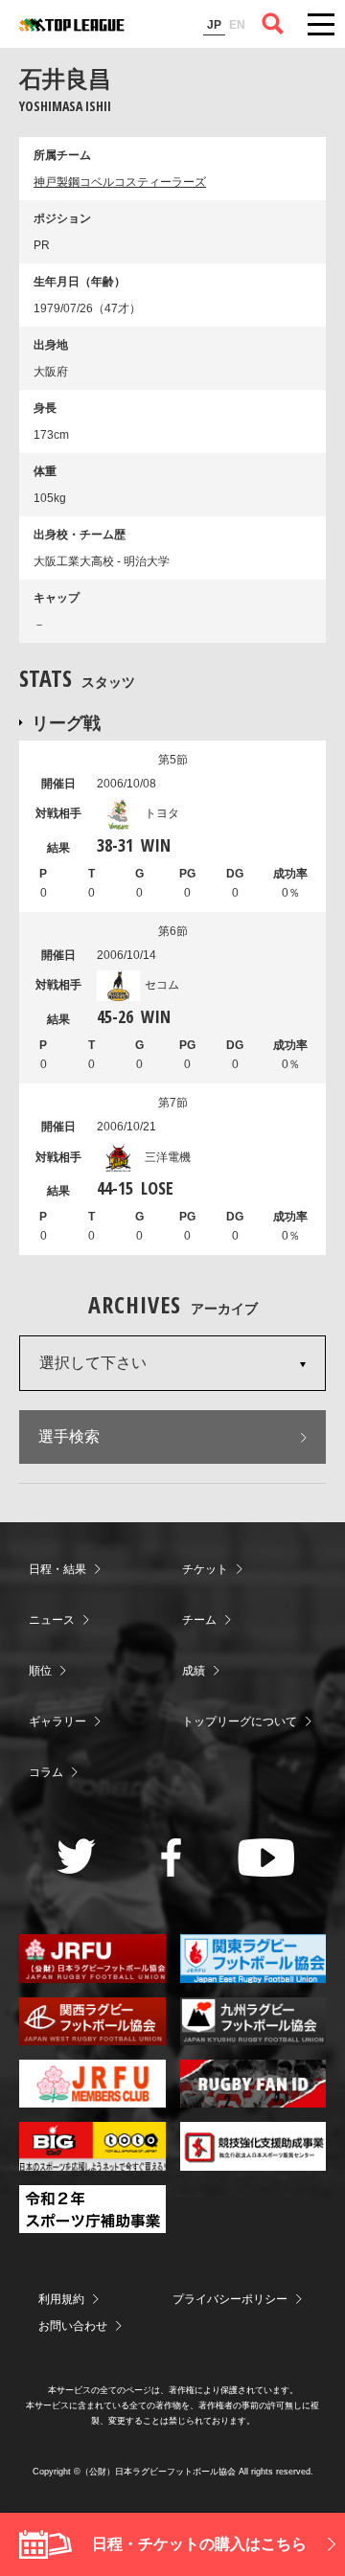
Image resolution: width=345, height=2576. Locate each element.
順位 (40, 1671)
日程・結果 (57, 1569)
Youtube (266, 1858)
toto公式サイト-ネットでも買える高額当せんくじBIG (92, 2146)
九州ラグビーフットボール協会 (253, 2021)
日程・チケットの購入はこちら (199, 2544)
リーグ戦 (66, 722)
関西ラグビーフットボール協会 (92, 2021)
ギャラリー (57, 1721)
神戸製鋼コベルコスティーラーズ (120, 182)
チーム (199, 1620)
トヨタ (162, 813)
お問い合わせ (73, 2326)
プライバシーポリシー (230, 2299)
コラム (46, 1772)
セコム (162, 985)
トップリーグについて (240, 1721)
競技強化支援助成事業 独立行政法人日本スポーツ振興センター (253, 2146)
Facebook (171, 1858)
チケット (205, 1569)
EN (237, 25)
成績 (194, 1671)
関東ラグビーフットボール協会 (253, 1958)
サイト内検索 (273, 24)
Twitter (76, 1856)
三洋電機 (168, 1157)
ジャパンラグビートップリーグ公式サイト (72, 25)
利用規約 (61, 2299)
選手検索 (69, 1436)
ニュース (52, 1620)
